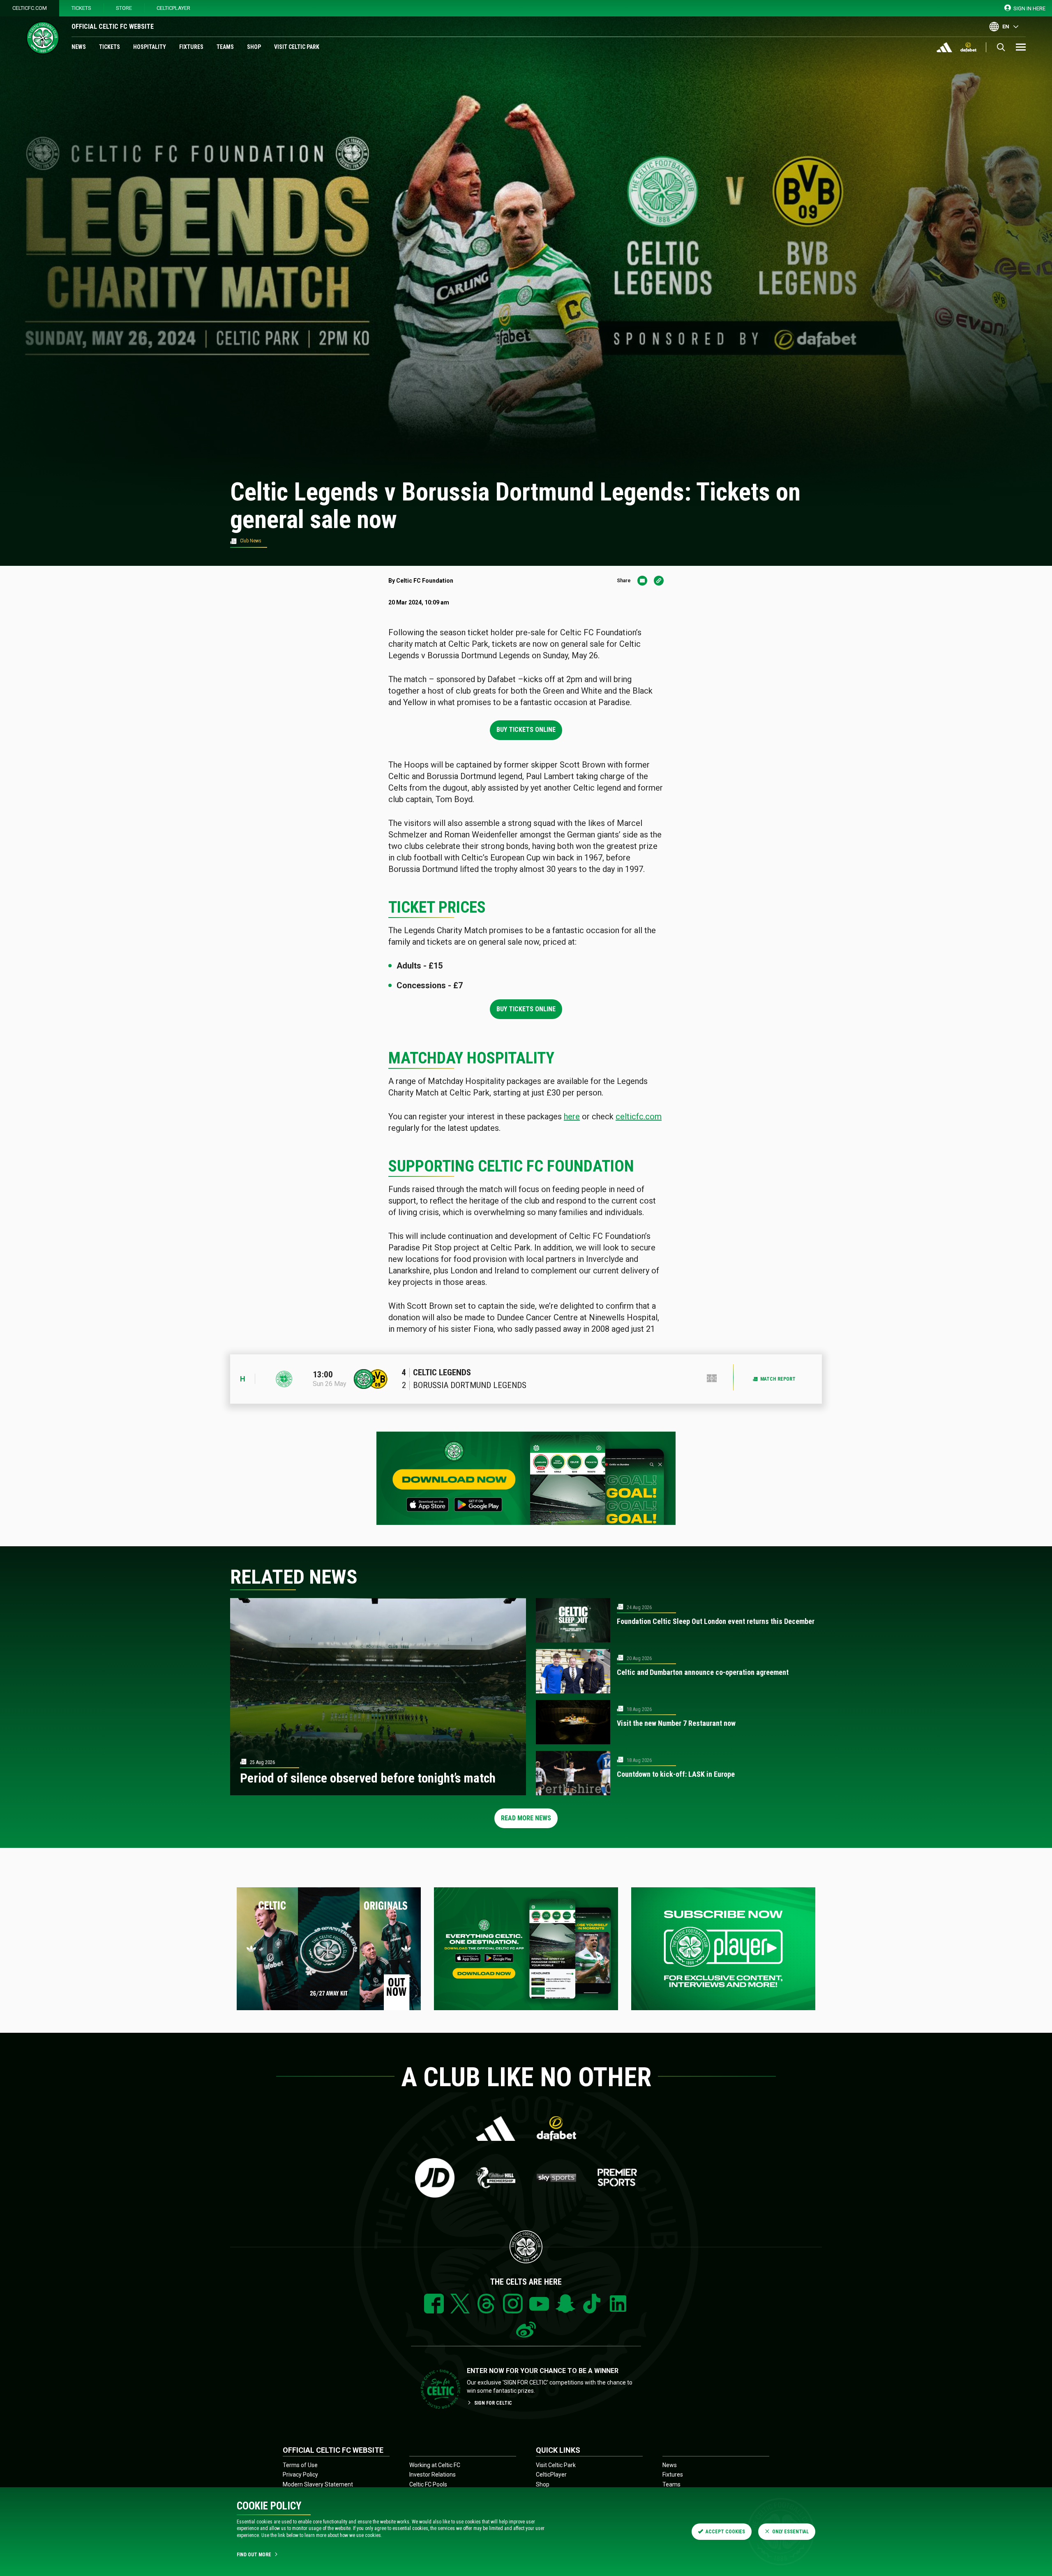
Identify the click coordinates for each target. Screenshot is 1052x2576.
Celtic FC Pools (428, 2484)
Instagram (513, 2304)
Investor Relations (433, 2475)
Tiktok (592, 2304)
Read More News (526, 1818)
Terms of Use (300, 2465)
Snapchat (565, 2304)
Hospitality (150, 47)
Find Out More (254, 2555)
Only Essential (790, 2532)
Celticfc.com (30, 8)
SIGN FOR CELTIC (493, 2403)
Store (124, 8)
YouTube (539, 2304)
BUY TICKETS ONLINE (526, 730)
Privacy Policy (300, 2475)
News (79, 47)
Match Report (778, 1379)
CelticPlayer (173, 8)
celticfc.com (639, 1116)
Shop (254, 47)
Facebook (434, 2304)
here (572, 1116)
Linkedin (618, 2304)
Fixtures (191, 47)
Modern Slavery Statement (318, 2484)
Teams (225, 47)
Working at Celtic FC (435, 2465)
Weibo (526, 2330)
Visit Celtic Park (297, 47)
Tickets (81, 8)
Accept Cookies (725, 2532)
